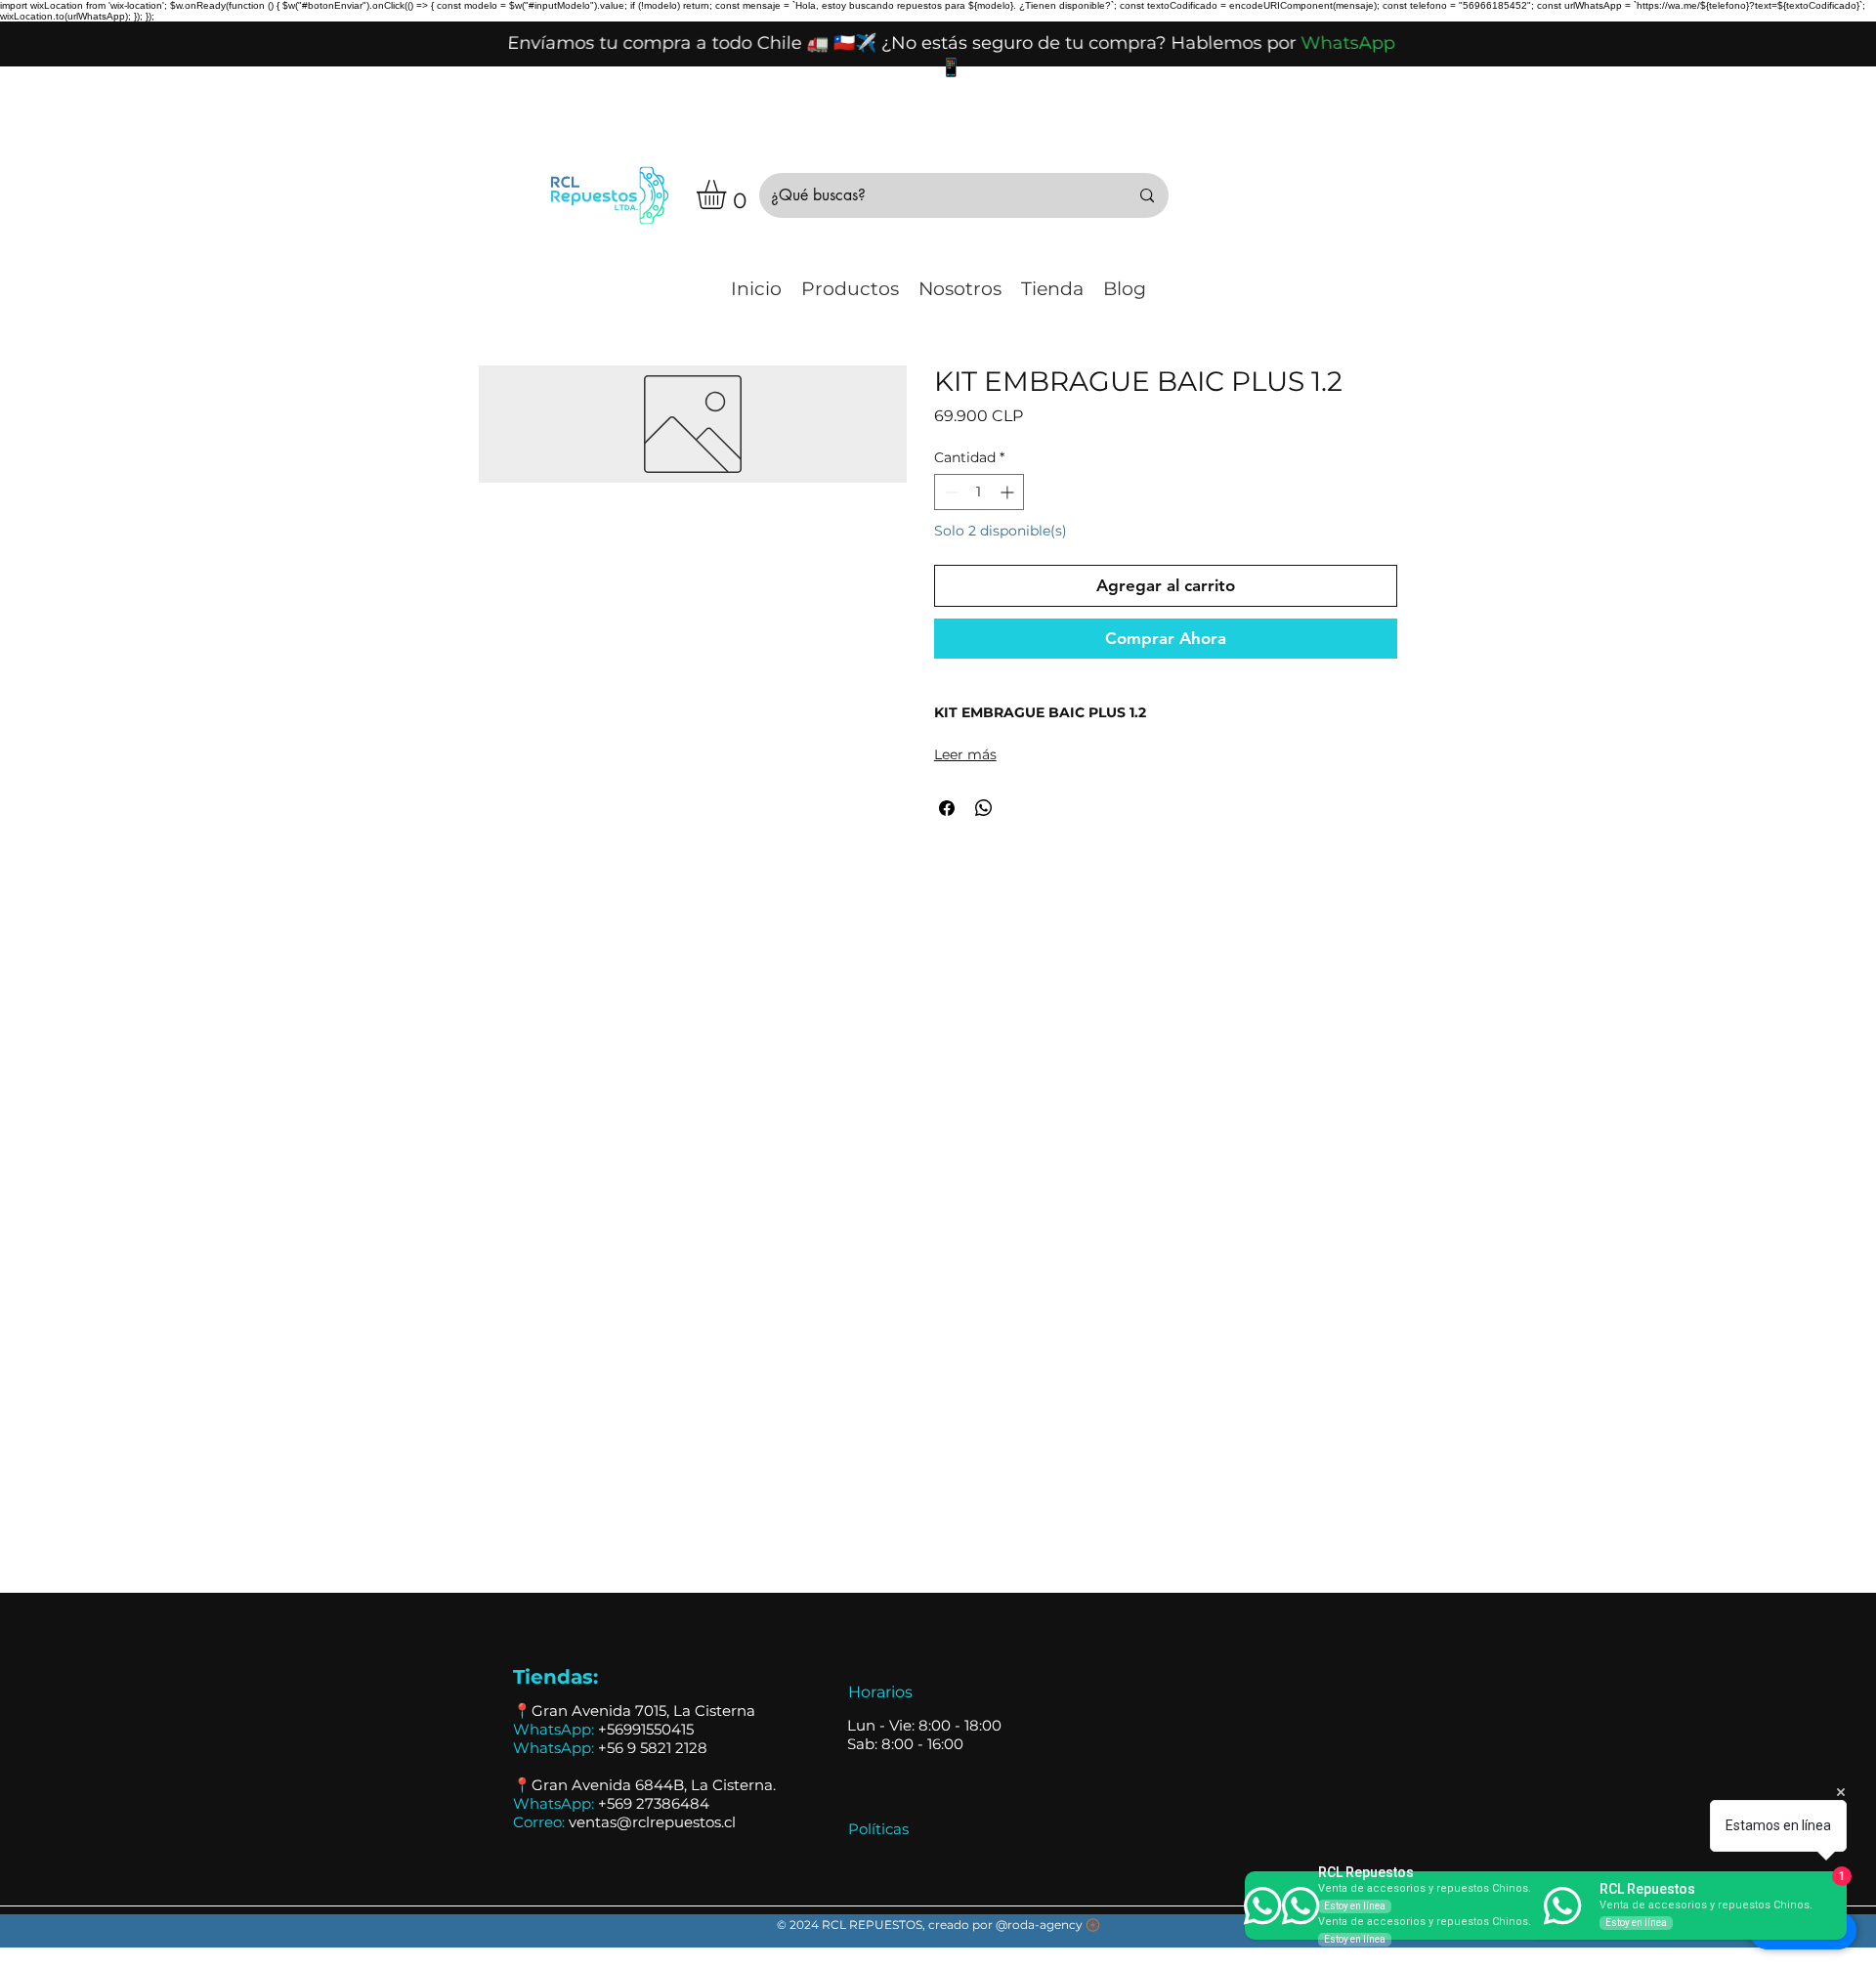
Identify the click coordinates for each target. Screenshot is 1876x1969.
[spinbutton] (979, 492)
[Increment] (1009, 492)
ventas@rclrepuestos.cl (652, 1822)
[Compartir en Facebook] (947, 808)
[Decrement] (949, 492)
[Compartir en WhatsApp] (984, 808)
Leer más (965, 754)
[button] (728, 194)
